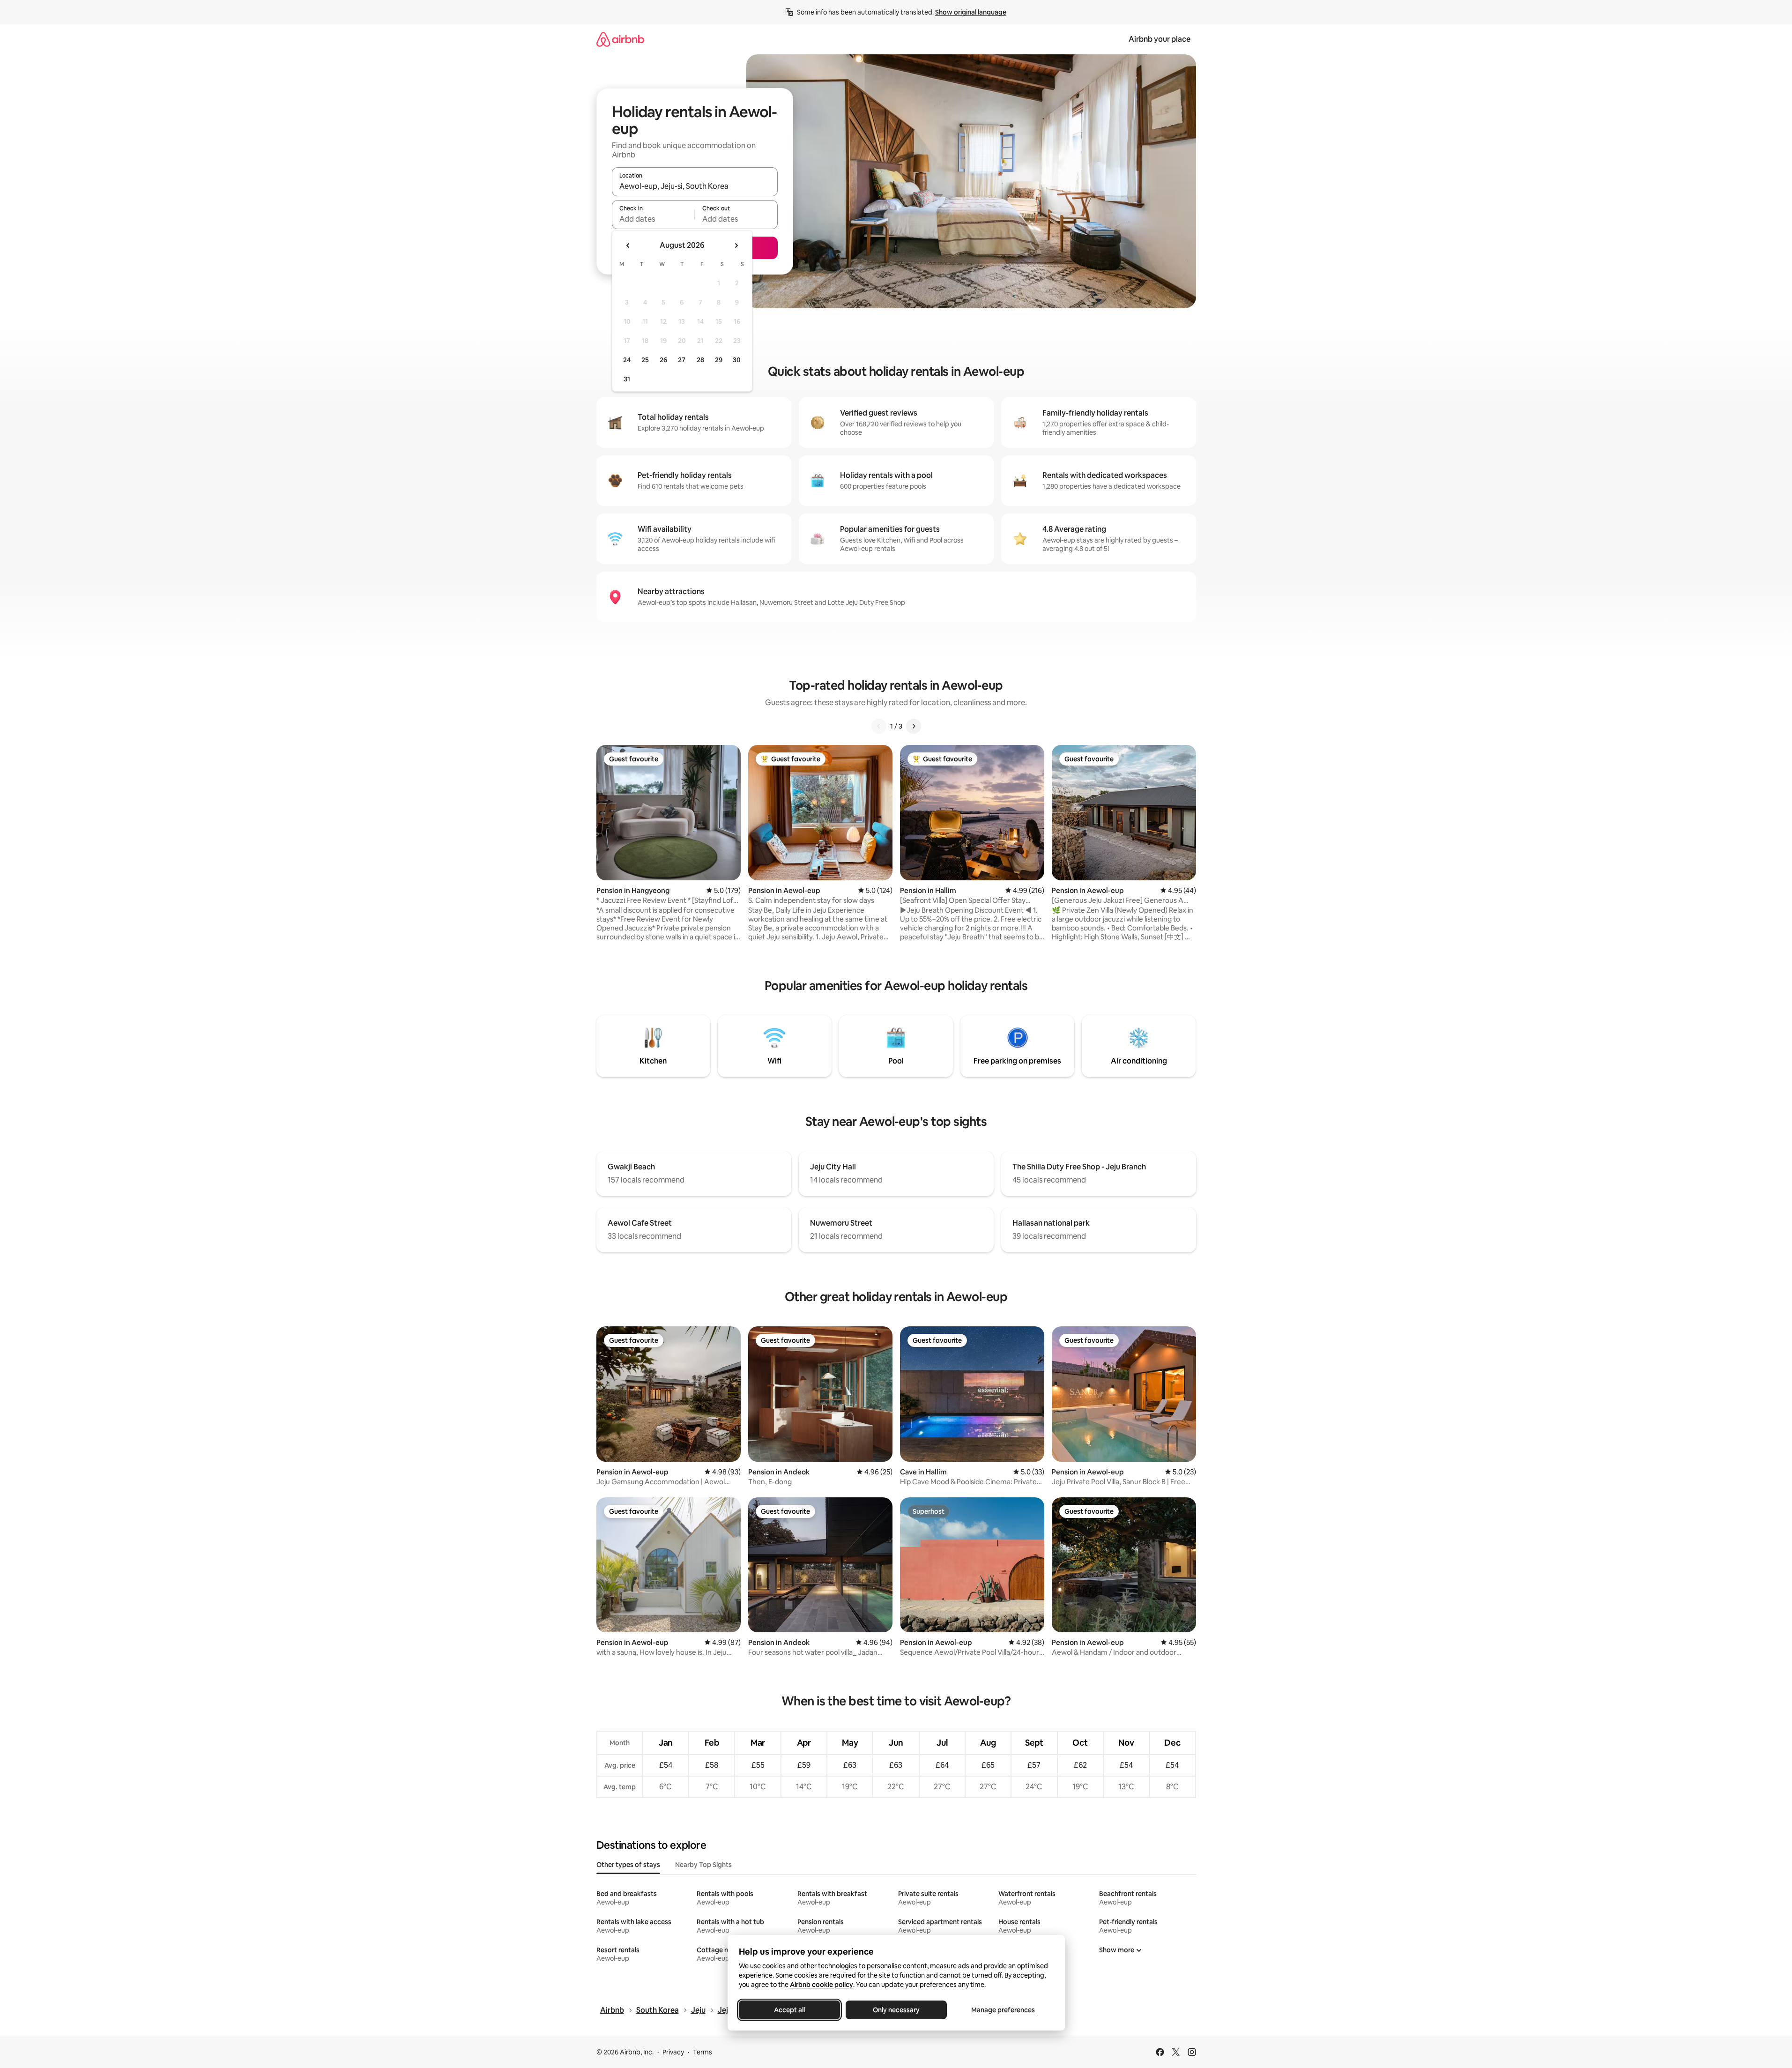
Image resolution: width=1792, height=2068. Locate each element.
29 (719, 360)
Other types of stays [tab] (628, 1865)
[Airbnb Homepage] (620, 39)
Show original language (971, 12)
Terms (703, 2052)
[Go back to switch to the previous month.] (628, 245)
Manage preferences (1003, 2010)
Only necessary (896, 2010)
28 (700, 360)
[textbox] (653, 219)
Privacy (673, 2052)
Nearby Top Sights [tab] (703, 1865)
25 (645, 360)
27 (682, 360)
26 (663, 360)
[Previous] (879, 726)
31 (627, 379)
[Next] (914, 726)
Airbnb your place (1160, 39)
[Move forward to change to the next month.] (736, 245)
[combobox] (695, 186)
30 (737, 360)
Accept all (789, 2010)
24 (627, 360)
